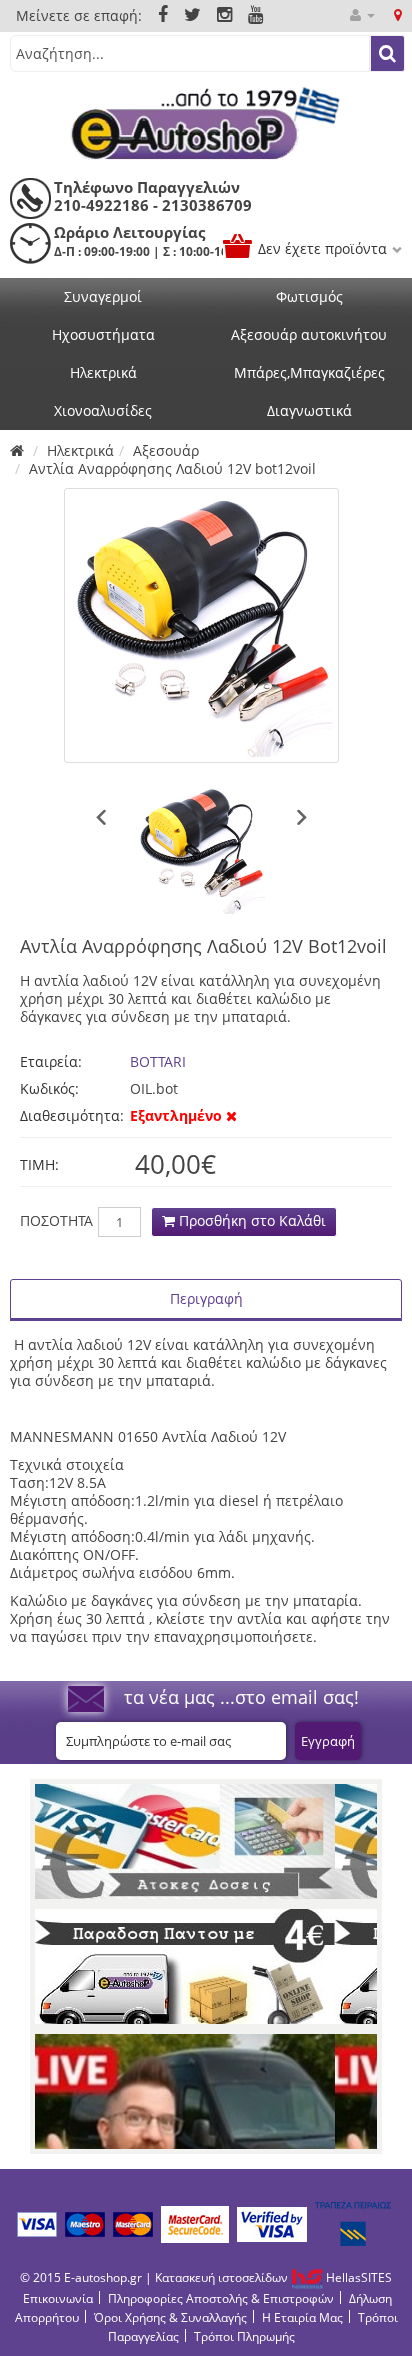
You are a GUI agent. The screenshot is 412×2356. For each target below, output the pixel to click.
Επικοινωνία (58, 2298)
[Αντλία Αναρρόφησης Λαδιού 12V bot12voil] (201, 625)
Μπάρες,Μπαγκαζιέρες (309, 372)
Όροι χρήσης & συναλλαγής (170, 2317)
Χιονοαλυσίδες (103, 410)
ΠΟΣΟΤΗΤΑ (56, 1221)
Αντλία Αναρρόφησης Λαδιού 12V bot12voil (172, 468)
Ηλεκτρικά (103, 372)
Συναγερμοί (103, 296)
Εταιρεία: (51, 1061)
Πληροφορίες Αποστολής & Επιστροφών (221, 2298)
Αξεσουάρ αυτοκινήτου (309, 334)
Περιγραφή (206, 1298)
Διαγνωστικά (309, 410)
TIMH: (39, 1164)
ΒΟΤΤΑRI (158, 1061)
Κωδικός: (49, 1088)
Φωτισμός (309, 296)
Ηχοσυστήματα (103, 334)
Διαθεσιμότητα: (70, 1115)
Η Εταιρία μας (302, 2317)
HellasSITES (357, 2277)
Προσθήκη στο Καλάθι (250, 1220)
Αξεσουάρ (166, 450)
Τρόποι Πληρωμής (244, 2336)
